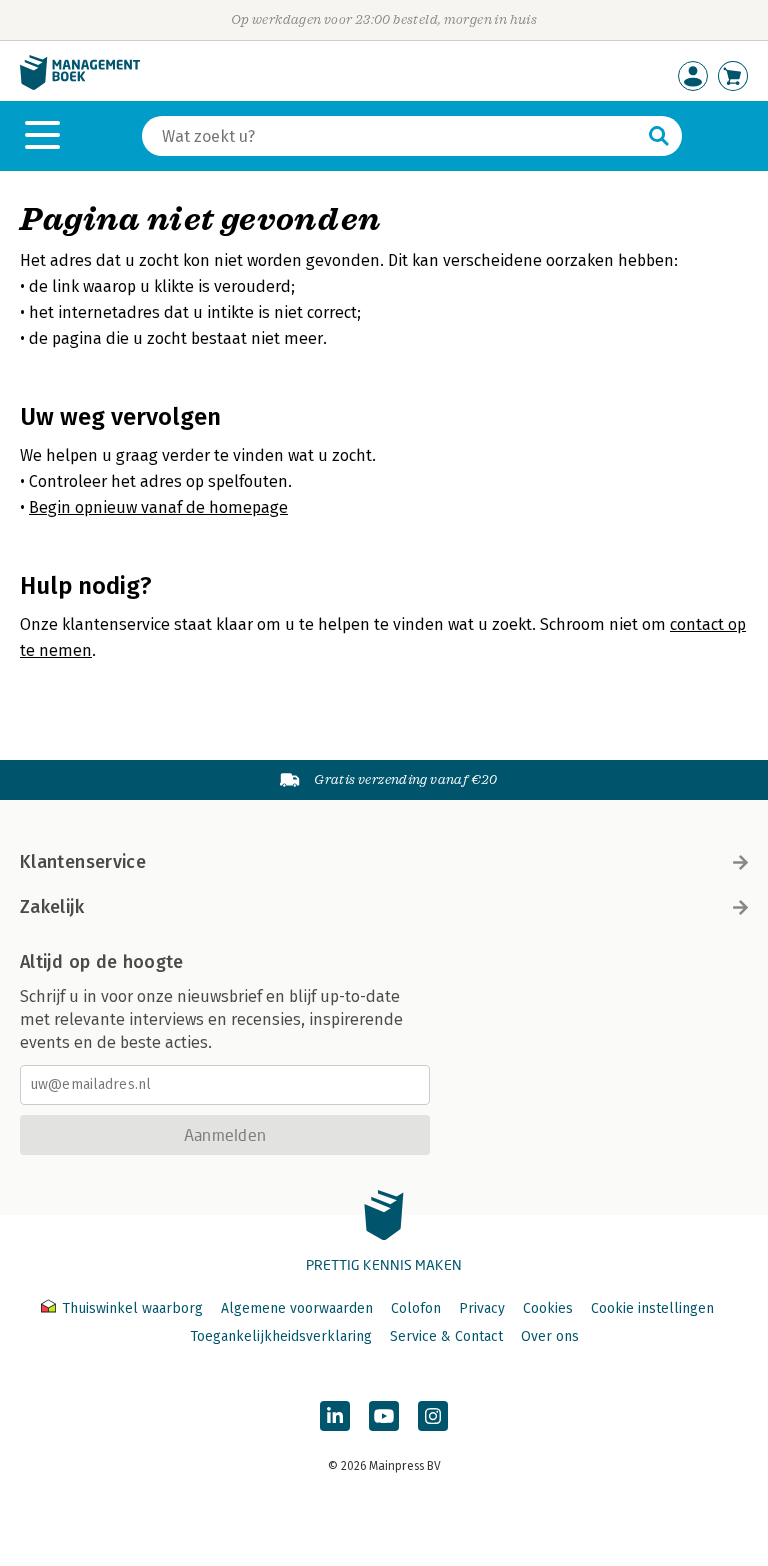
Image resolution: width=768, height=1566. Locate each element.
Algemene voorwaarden (297, 1308)
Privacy (482, 1308)
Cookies (548, 1308)
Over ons (550, 1336)
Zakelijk (52, 907)
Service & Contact (446, 1336)
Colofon (416, 1308)
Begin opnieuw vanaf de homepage (158, 507)
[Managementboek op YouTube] (384, 1416)
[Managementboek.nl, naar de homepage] (80, 85)
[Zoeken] (659, 136)
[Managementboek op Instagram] (433, 1416)
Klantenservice (83, 862)
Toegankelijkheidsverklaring (281, 1336)
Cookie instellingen (652, 1308)
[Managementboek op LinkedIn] (335, 1416)
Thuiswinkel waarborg (132, 1308)
